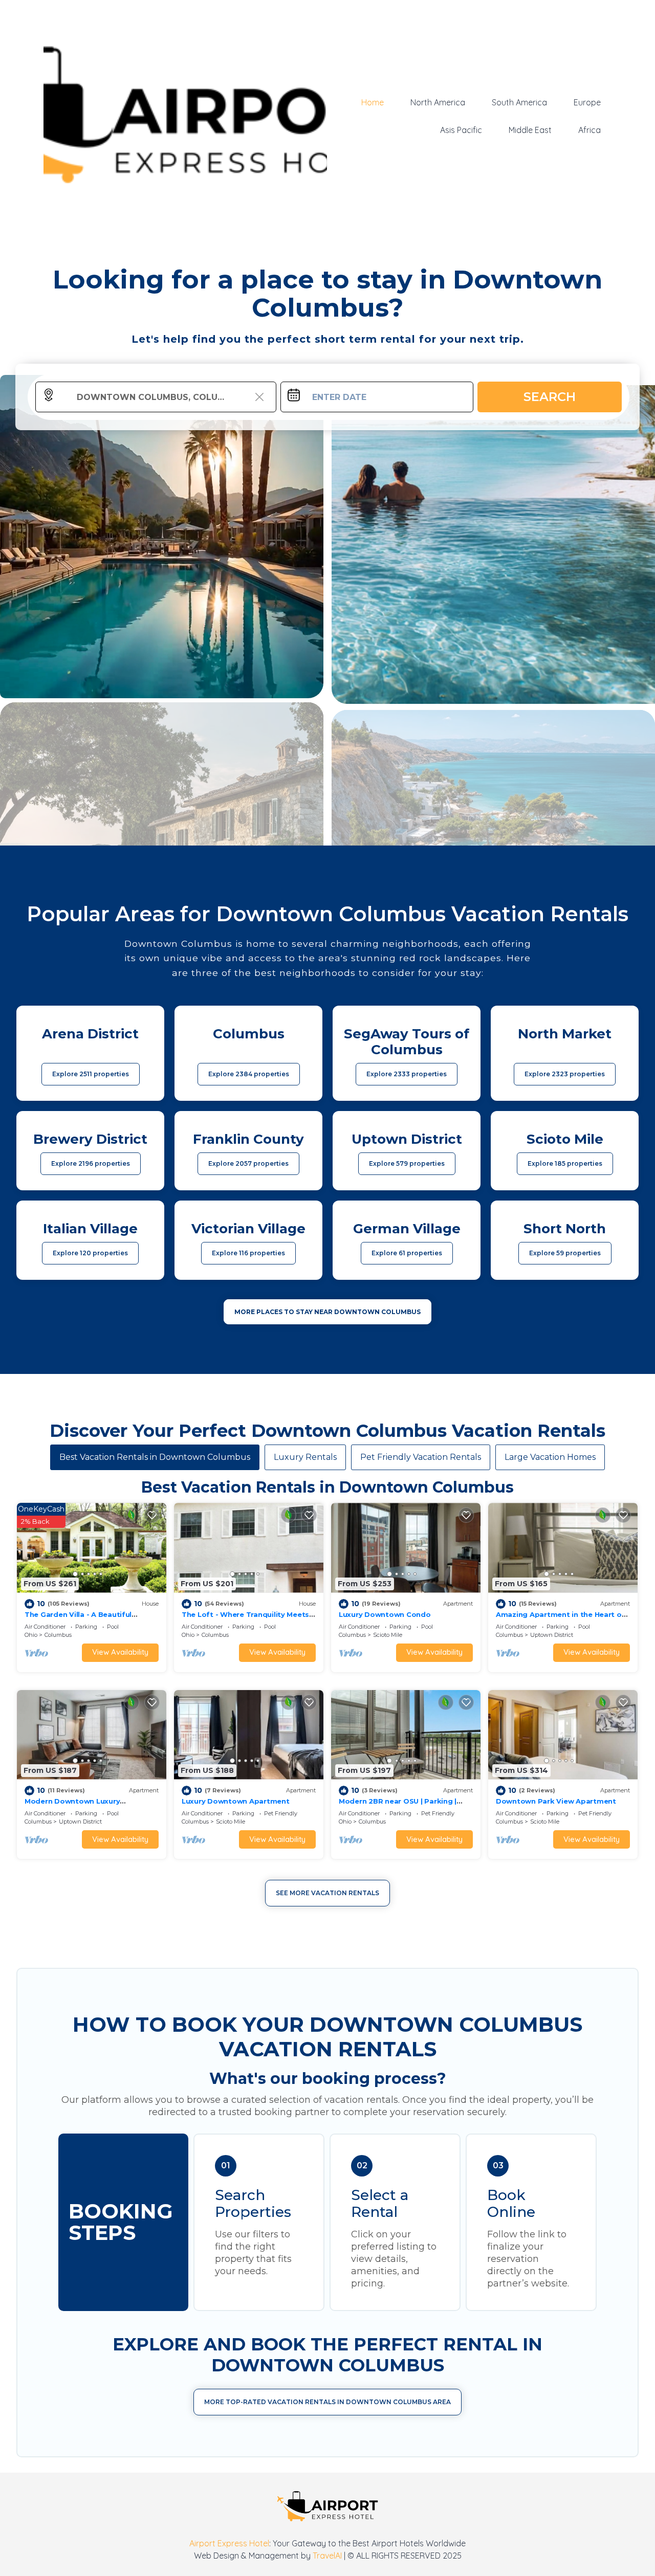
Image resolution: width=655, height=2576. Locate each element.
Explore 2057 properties (248, 1163)
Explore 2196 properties (91, 1163)
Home (373, 102)
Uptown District (552, 1635)
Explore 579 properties (407, 1163)
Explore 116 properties (248, 1253)
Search (550, 397)
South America (519, 102)
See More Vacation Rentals (327, 1893)
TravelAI (327, 2556)
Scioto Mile (388, 1635)
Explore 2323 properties (565, 1074)
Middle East (530, 130)
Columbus (58, 1635)
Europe (587, 102)
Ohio (31, 1635)
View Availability (120, 1652)
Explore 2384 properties (249, 1074)
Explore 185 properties (565, 1163)
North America (438, 102)
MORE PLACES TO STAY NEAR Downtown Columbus (327, 1312)
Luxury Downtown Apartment (236, 1801)
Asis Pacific (461, 130)
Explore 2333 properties (407, 1074)
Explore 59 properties (565, 1253)
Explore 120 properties (90, 1253)
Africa (589, 130)
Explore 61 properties (407, 1253)
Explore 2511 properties (91, 1074)
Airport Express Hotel (229, 2543)
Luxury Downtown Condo (385, 1614)
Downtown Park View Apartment (556, 1801)
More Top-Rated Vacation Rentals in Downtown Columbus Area (327, 2402)
